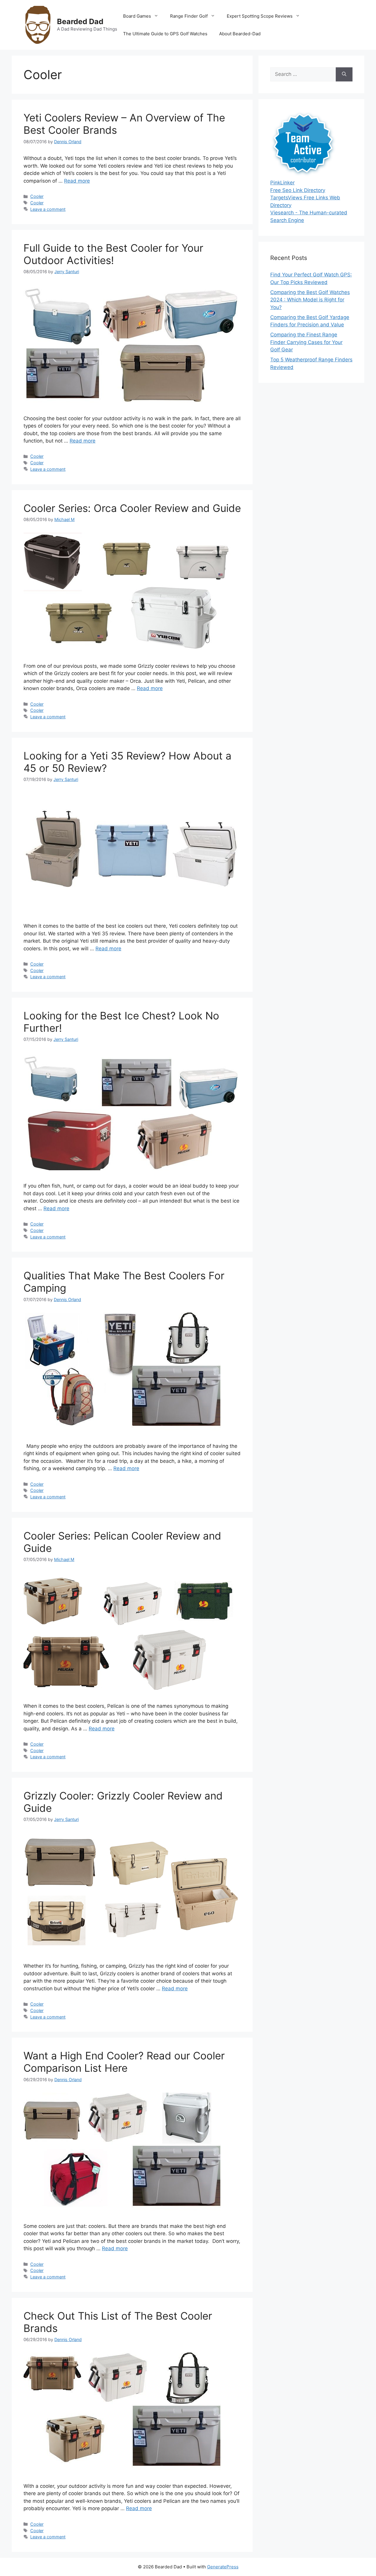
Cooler (37, 196)
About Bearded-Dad (240, 34)
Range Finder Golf (189, 16)
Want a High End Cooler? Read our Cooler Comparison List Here (124, 2062)
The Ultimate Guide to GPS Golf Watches (165, 34)
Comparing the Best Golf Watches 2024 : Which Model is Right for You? (310, 300)
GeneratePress (223, 2567)
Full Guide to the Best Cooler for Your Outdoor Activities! (113, 254)
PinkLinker (282, 183)
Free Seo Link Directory (298, 190)
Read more (77, 181)
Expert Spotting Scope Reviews (260, 16)
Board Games (137, 16)
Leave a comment (48, 209)
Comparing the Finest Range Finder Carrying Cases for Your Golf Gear (306, 342)
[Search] (344, 74)
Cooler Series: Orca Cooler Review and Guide (132, 508)
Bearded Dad (80, 21)
